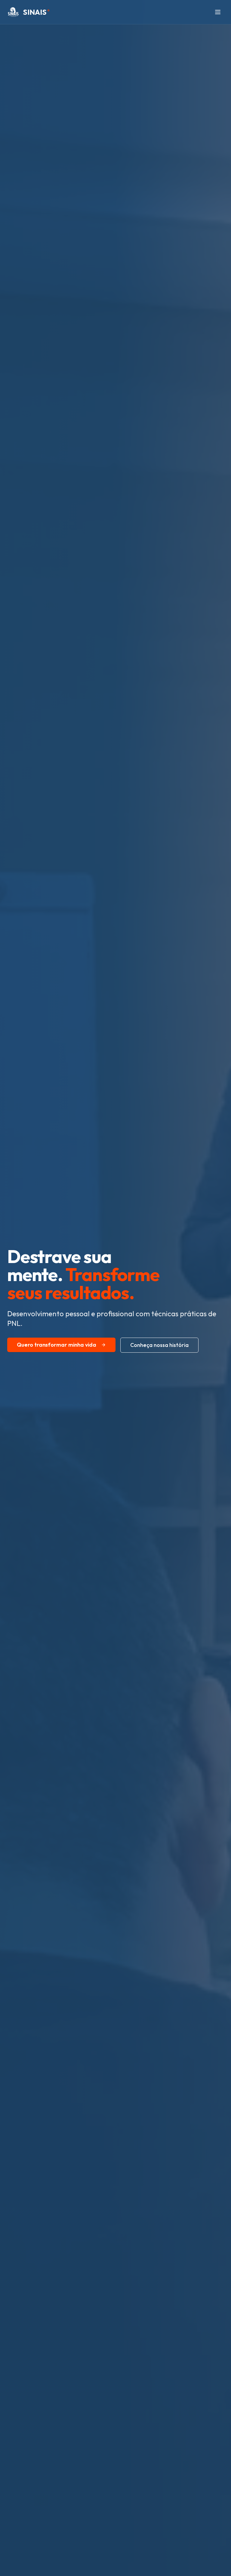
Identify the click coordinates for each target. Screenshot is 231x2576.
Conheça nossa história (159, 1345)
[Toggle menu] (218, 12)
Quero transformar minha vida (57, 1345)
